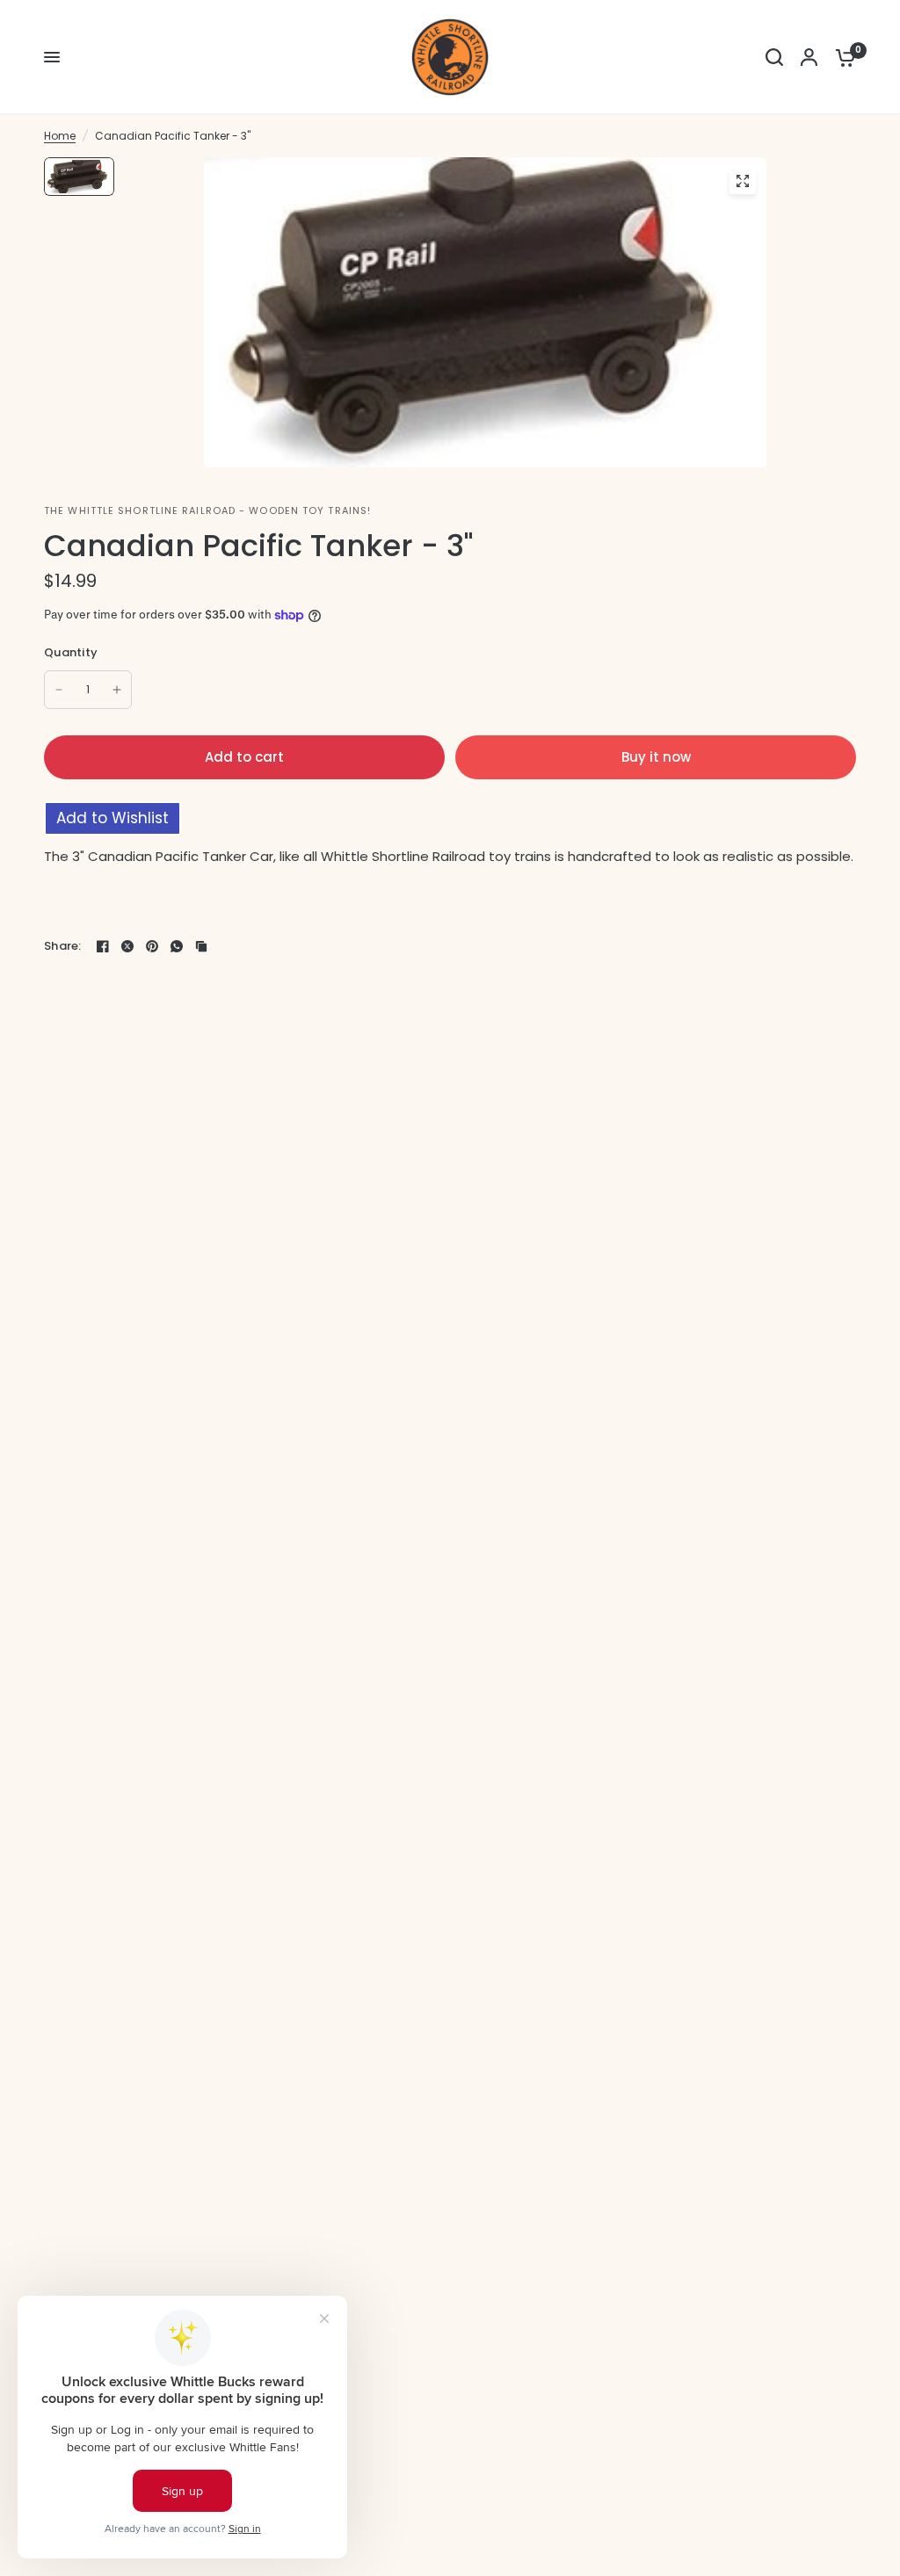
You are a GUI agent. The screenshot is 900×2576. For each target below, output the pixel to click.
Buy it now (656, 757)
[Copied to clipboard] (201, 946)
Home (60, 136)
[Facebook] (103, 946)
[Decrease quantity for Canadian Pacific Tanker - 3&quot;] (59, 690)
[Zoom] (743, 181)
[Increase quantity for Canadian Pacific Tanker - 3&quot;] (117, 690)
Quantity (71, 652)
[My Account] (809, 57)
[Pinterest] (152, 946)
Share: (63, 946)
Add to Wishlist (112, 818)
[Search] (774, 57)
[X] (127, 946)
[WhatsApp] (177, 946)
